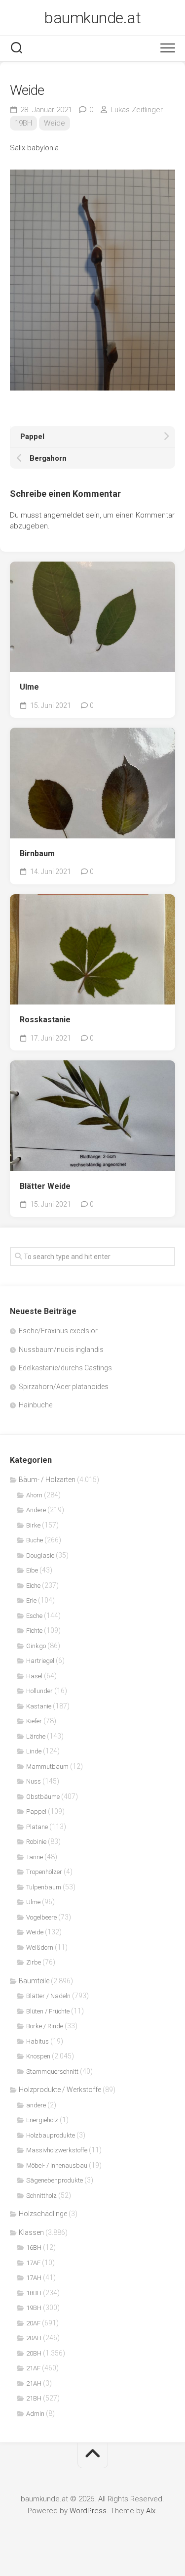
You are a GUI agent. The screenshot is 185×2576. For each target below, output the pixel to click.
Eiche (33, 1586)
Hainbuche (36, 1405)
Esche (34, 1616)
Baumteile (34, 1981)
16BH (34, 2248)
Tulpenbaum (44, 1887)
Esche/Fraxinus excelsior (58, 1331)
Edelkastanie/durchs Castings (65, 1368)
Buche (35, 1540)
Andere (36, 1510)
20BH (34, 2353)
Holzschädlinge (43, 2214)
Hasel (34, 1676)
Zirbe (34, 1962)
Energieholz (42, 2120)
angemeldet (64, 515)
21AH (34, 2383)
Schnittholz (41, 2196)
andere (36, 2105)
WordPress (88, 2511)
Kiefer (34, 1721)
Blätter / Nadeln (48, 1996)
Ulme (29, 687)
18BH (34, 2293)
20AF (33, 2323)
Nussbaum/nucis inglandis (61, 1350)
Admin (35, 2414)
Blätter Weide (45, 1186)
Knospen (38, 2056)
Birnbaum (37, 853)
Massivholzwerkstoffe (57, 2150)
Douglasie (40, 1555)
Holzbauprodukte (51, 2135)
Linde (34, 1751)
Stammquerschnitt (52, 2072)
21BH (34, 2398)
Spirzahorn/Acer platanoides (64, 1387)
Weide (55, 123)
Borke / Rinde (45, 2026)
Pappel (36, 1812)
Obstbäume (43, 1797)
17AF (33, 2263)
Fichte (34, 1631)
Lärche (36, 1736)
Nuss (34, 1781)
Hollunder (39, 1691)
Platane (37, 1827)
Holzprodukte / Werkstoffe (60, 2090)
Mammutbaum (47, 1767)
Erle (31, 1600)
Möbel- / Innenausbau (57, 2165)
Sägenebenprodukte (55, 2180)
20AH (34, 2338)
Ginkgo (36, 1646)
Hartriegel (40, 1661)
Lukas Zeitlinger (137, 110)
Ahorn (34, 1495)
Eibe (32, 1570)
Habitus (37, 2041)
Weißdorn (40, 1947)
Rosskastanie (45, 1020)
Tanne (35, 1857)
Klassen (31, 2232)
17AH (34, 2278)
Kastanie (39, 1706)
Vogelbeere (41, 1917)
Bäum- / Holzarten (47, 1480)
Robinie (36, 1842)
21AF (33, 2368)
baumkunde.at (92, 18)
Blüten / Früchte (48, 2011)
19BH (23, 123)
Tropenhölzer (44, 1872)
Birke (33, 1525)
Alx (151, 2511)
